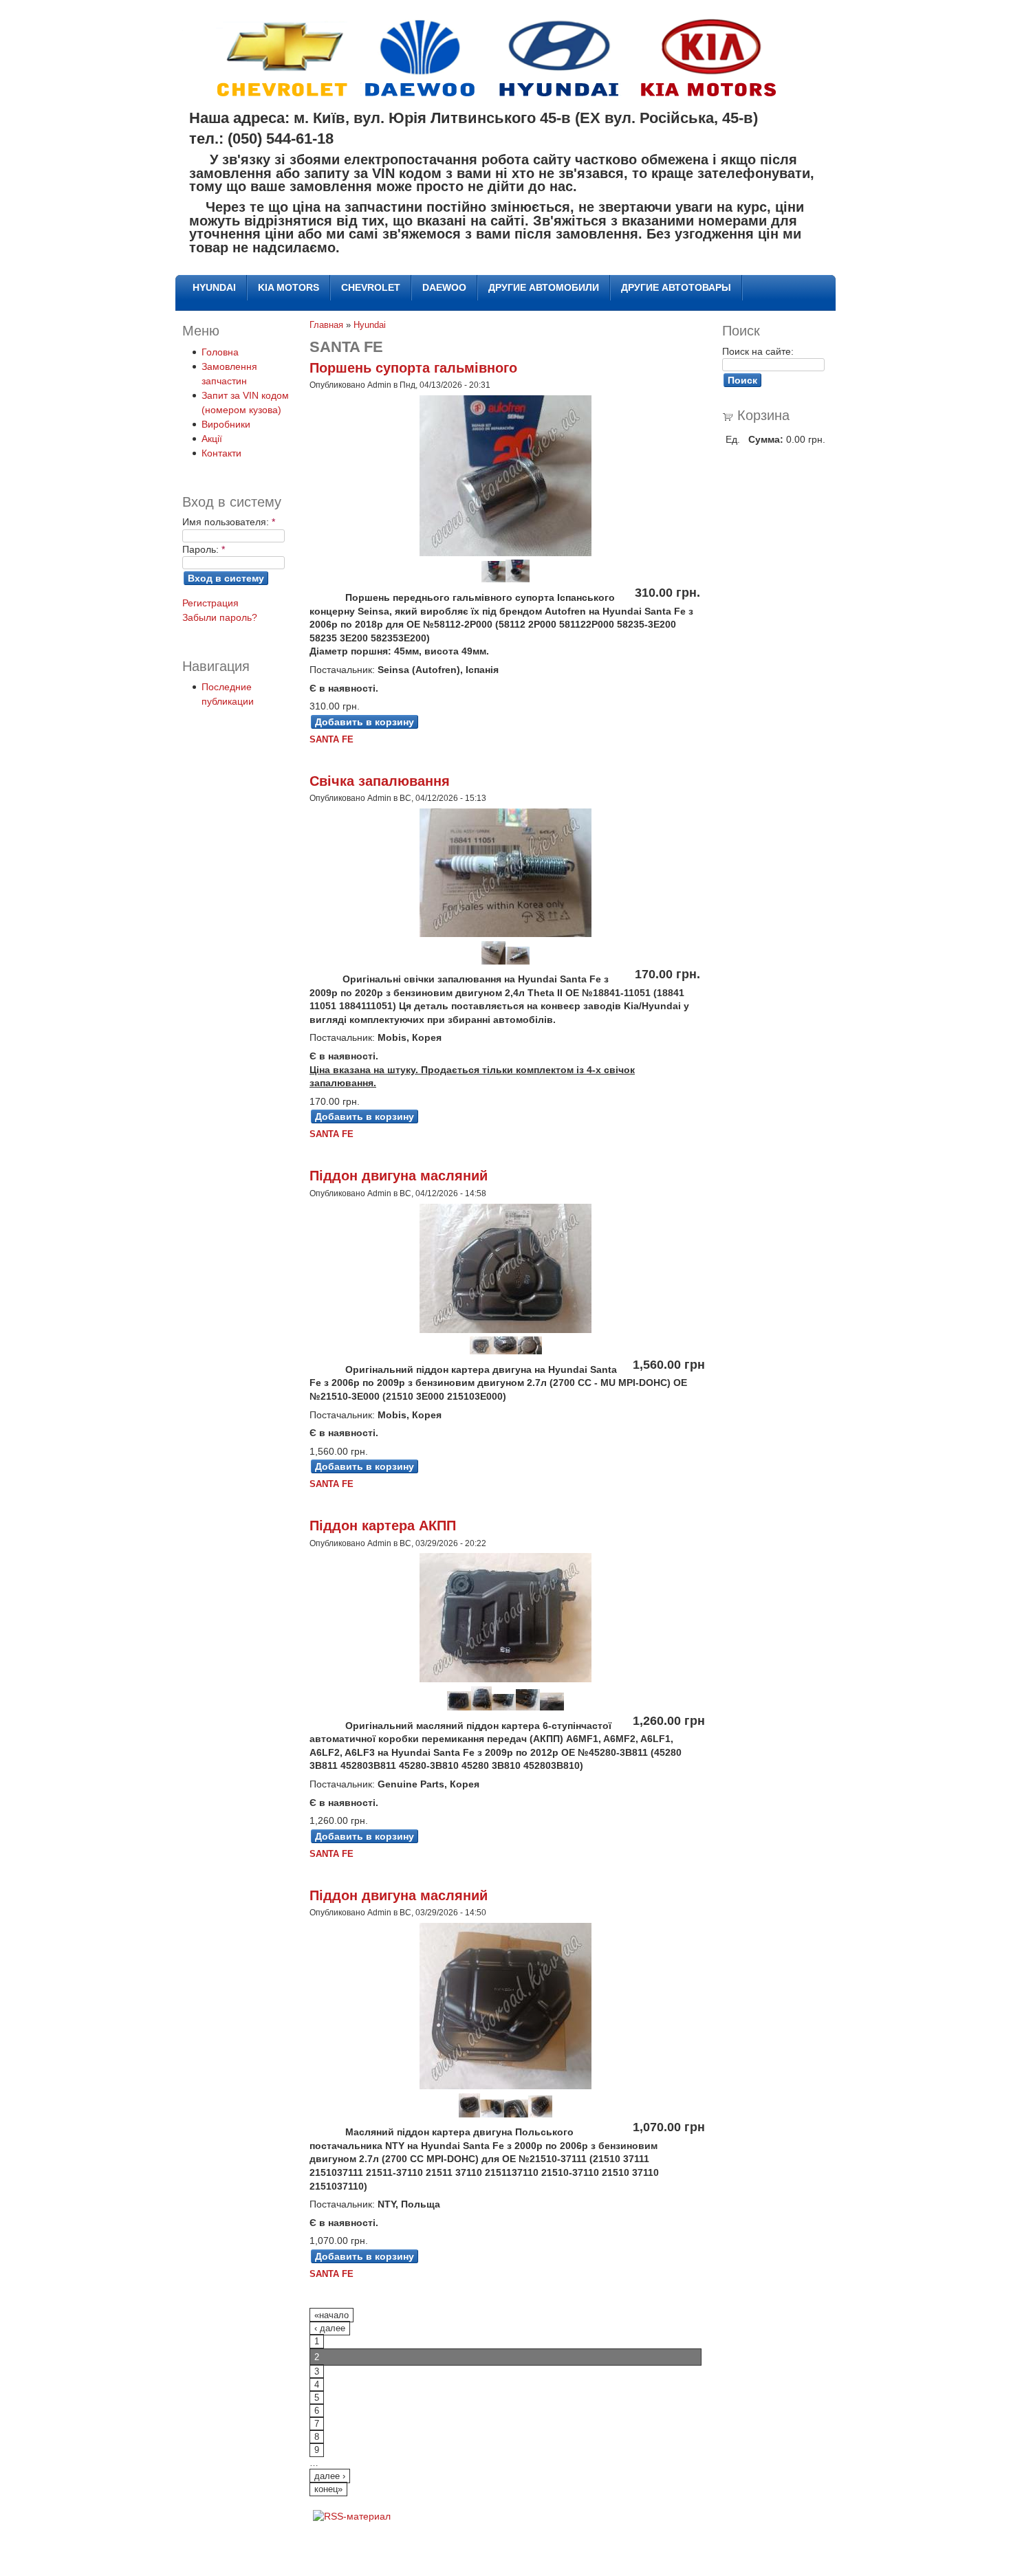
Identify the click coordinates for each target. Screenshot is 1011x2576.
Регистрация (210, 603)
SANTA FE (331, 740)
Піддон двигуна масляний (399, 1176)
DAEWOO (444, 287)
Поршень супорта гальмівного (413, 368)
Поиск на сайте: (758, 351)
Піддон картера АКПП (383, 1526)
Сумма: (766, 439)
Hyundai (370, 325)
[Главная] (500, 93)
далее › (330, 2476)
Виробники (226, 424)
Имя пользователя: (229, 522)
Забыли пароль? (220, 617)
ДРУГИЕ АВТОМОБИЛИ (544, 287)
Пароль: (204, 549)
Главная (326, 325)
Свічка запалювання (380, 781)
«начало (331, 2315)
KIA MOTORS (289, 287)
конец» (328, 2489)
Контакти (221, 453)
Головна (220, 352)
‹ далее (330, 2329)
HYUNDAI (214, 287)
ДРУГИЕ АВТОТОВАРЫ (676, 287)
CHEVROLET (371, 287)
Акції (212, 439)
